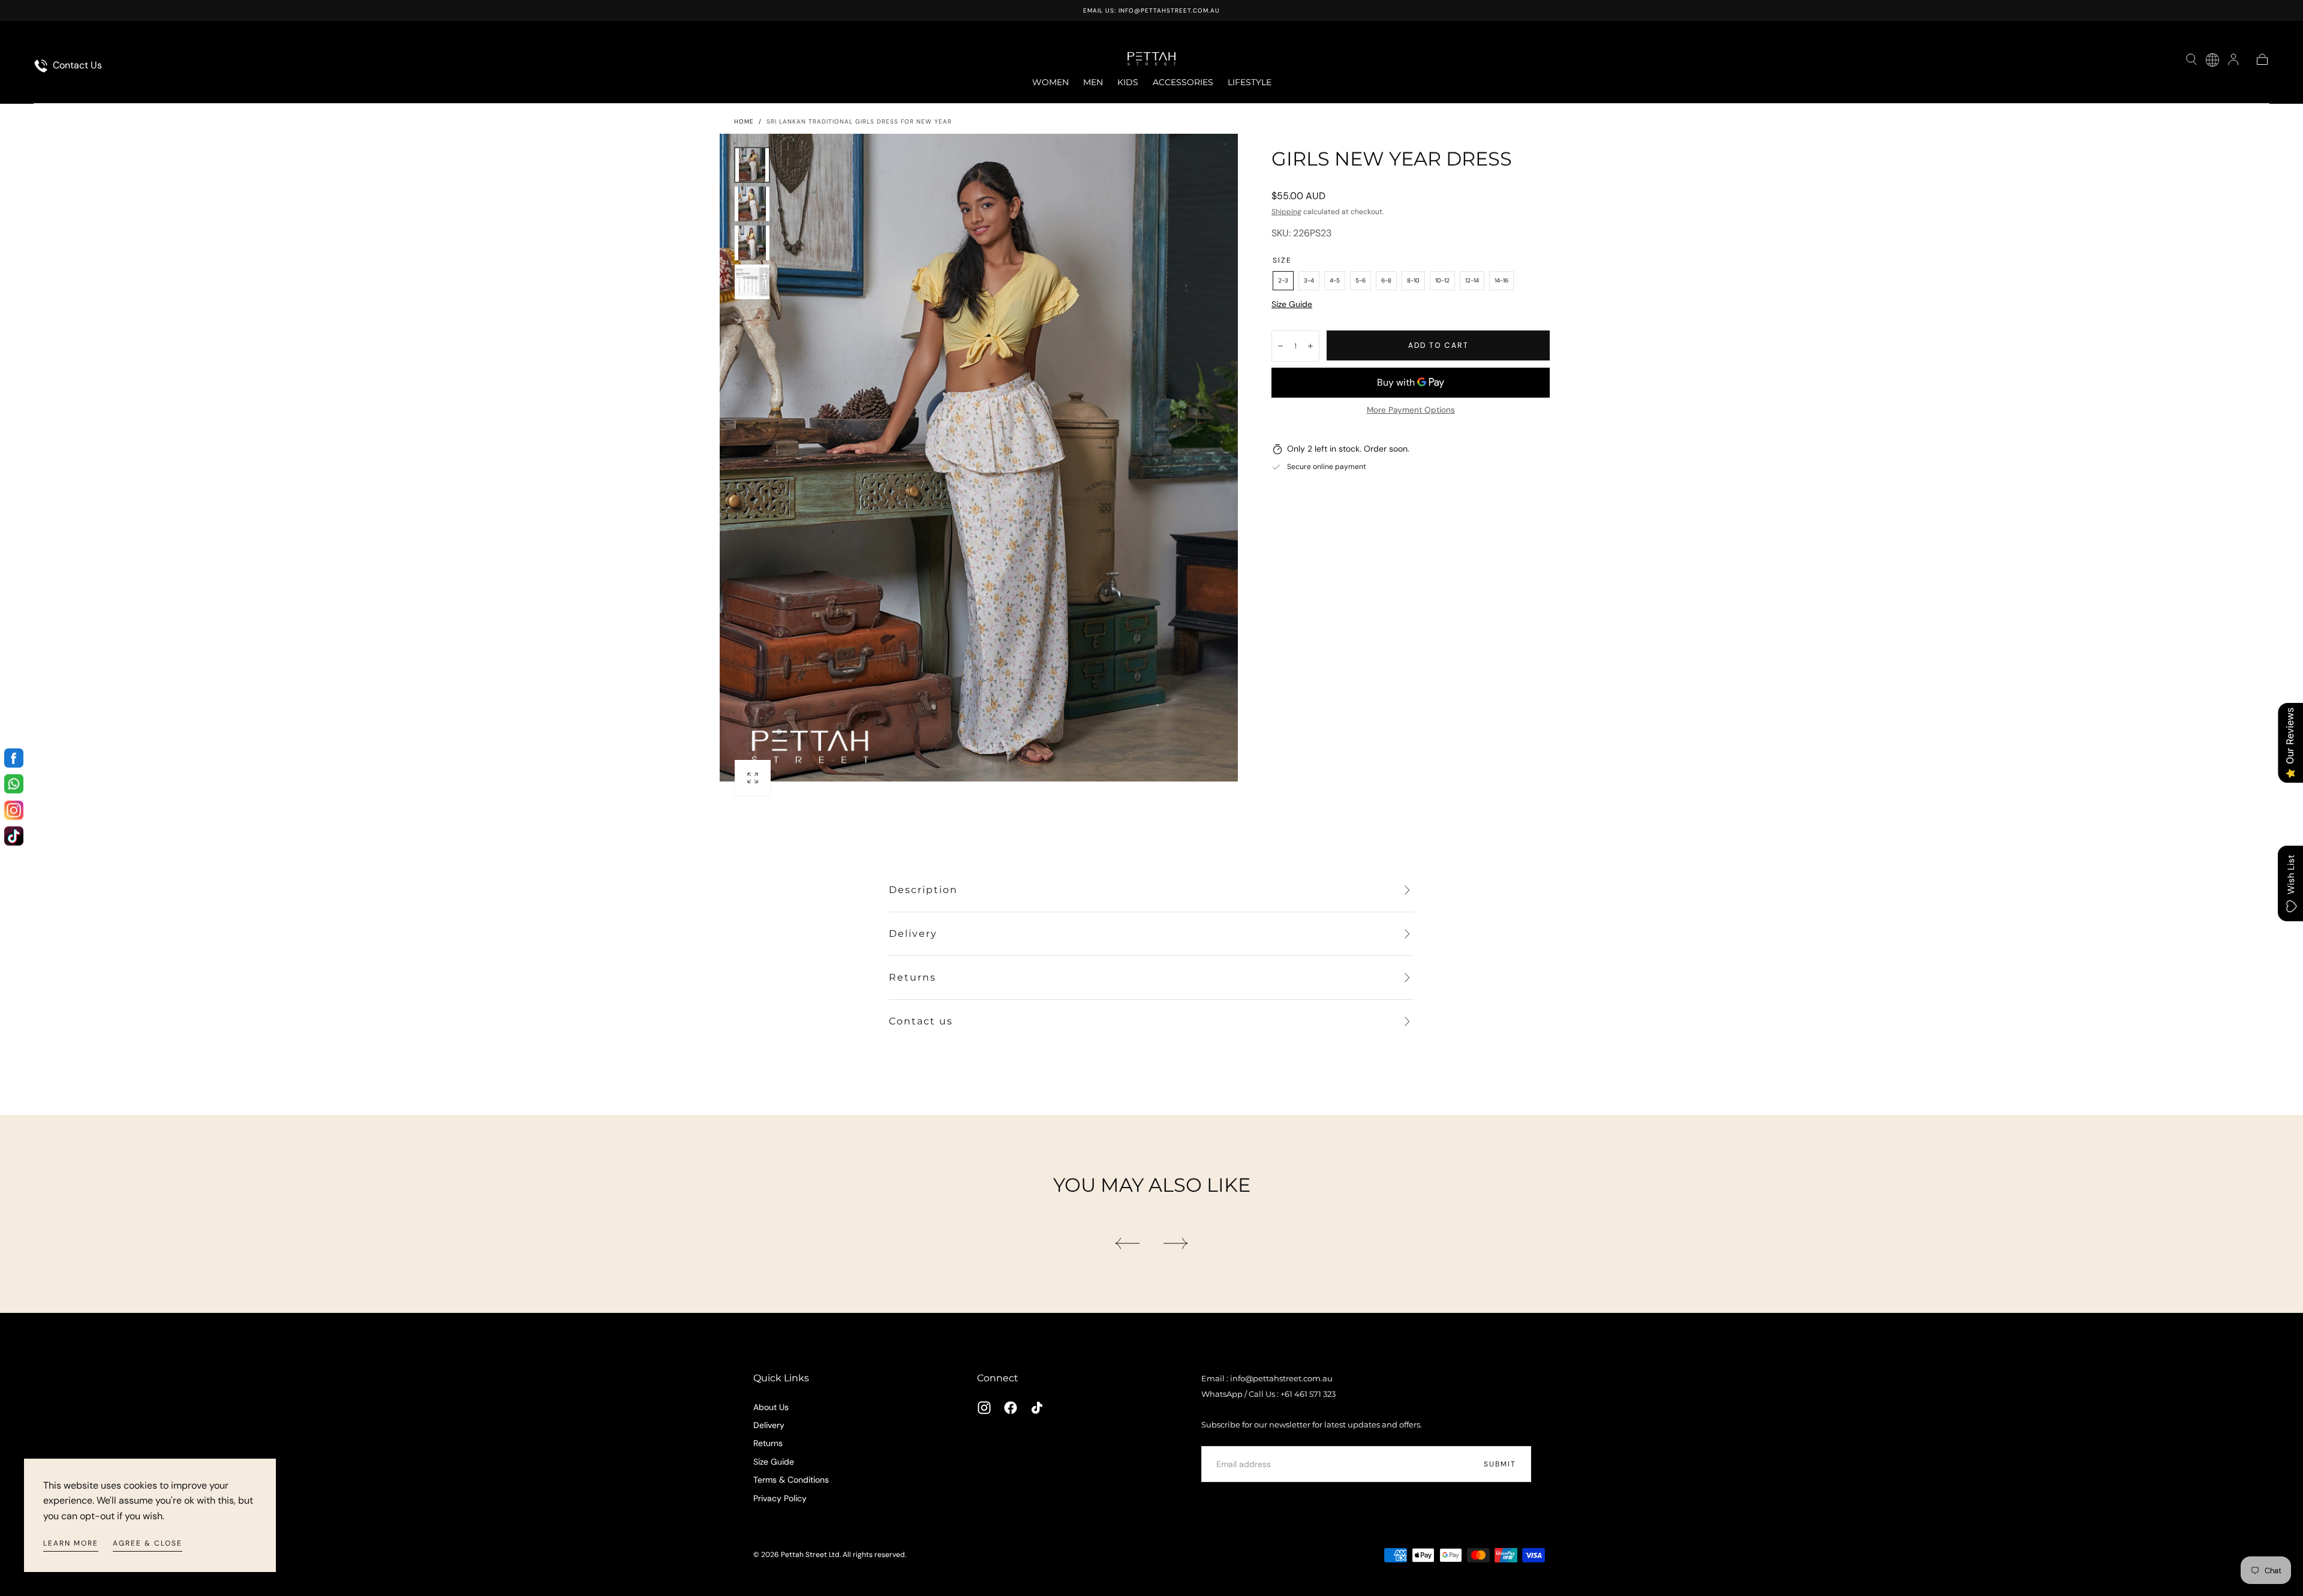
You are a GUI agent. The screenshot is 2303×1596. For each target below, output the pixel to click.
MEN (1093, 82)
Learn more (71, 1543)
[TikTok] (1037, 1408)
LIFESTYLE (1250, 82)
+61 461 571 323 (1308, 1394)
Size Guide (1292, 304)
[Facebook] (1011, 1408)
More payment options (1411, 410)
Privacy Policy (780, 1498)
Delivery (769, 1425)
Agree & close (148, 1543)
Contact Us (76, 65)
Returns (768, 1443)
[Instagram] (984, 1408)
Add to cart (1438, 345)
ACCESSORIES (1183, 82)
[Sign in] (2233, 59)
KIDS (1128, 82)
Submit (1500, 1464)
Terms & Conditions (791, 1480)
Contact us (921, 1021)
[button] (2191, 59)
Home (744, 121)
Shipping (1286, 212)
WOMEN (1050, 82)
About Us (771, 1407)
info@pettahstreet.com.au (1169, 10)
